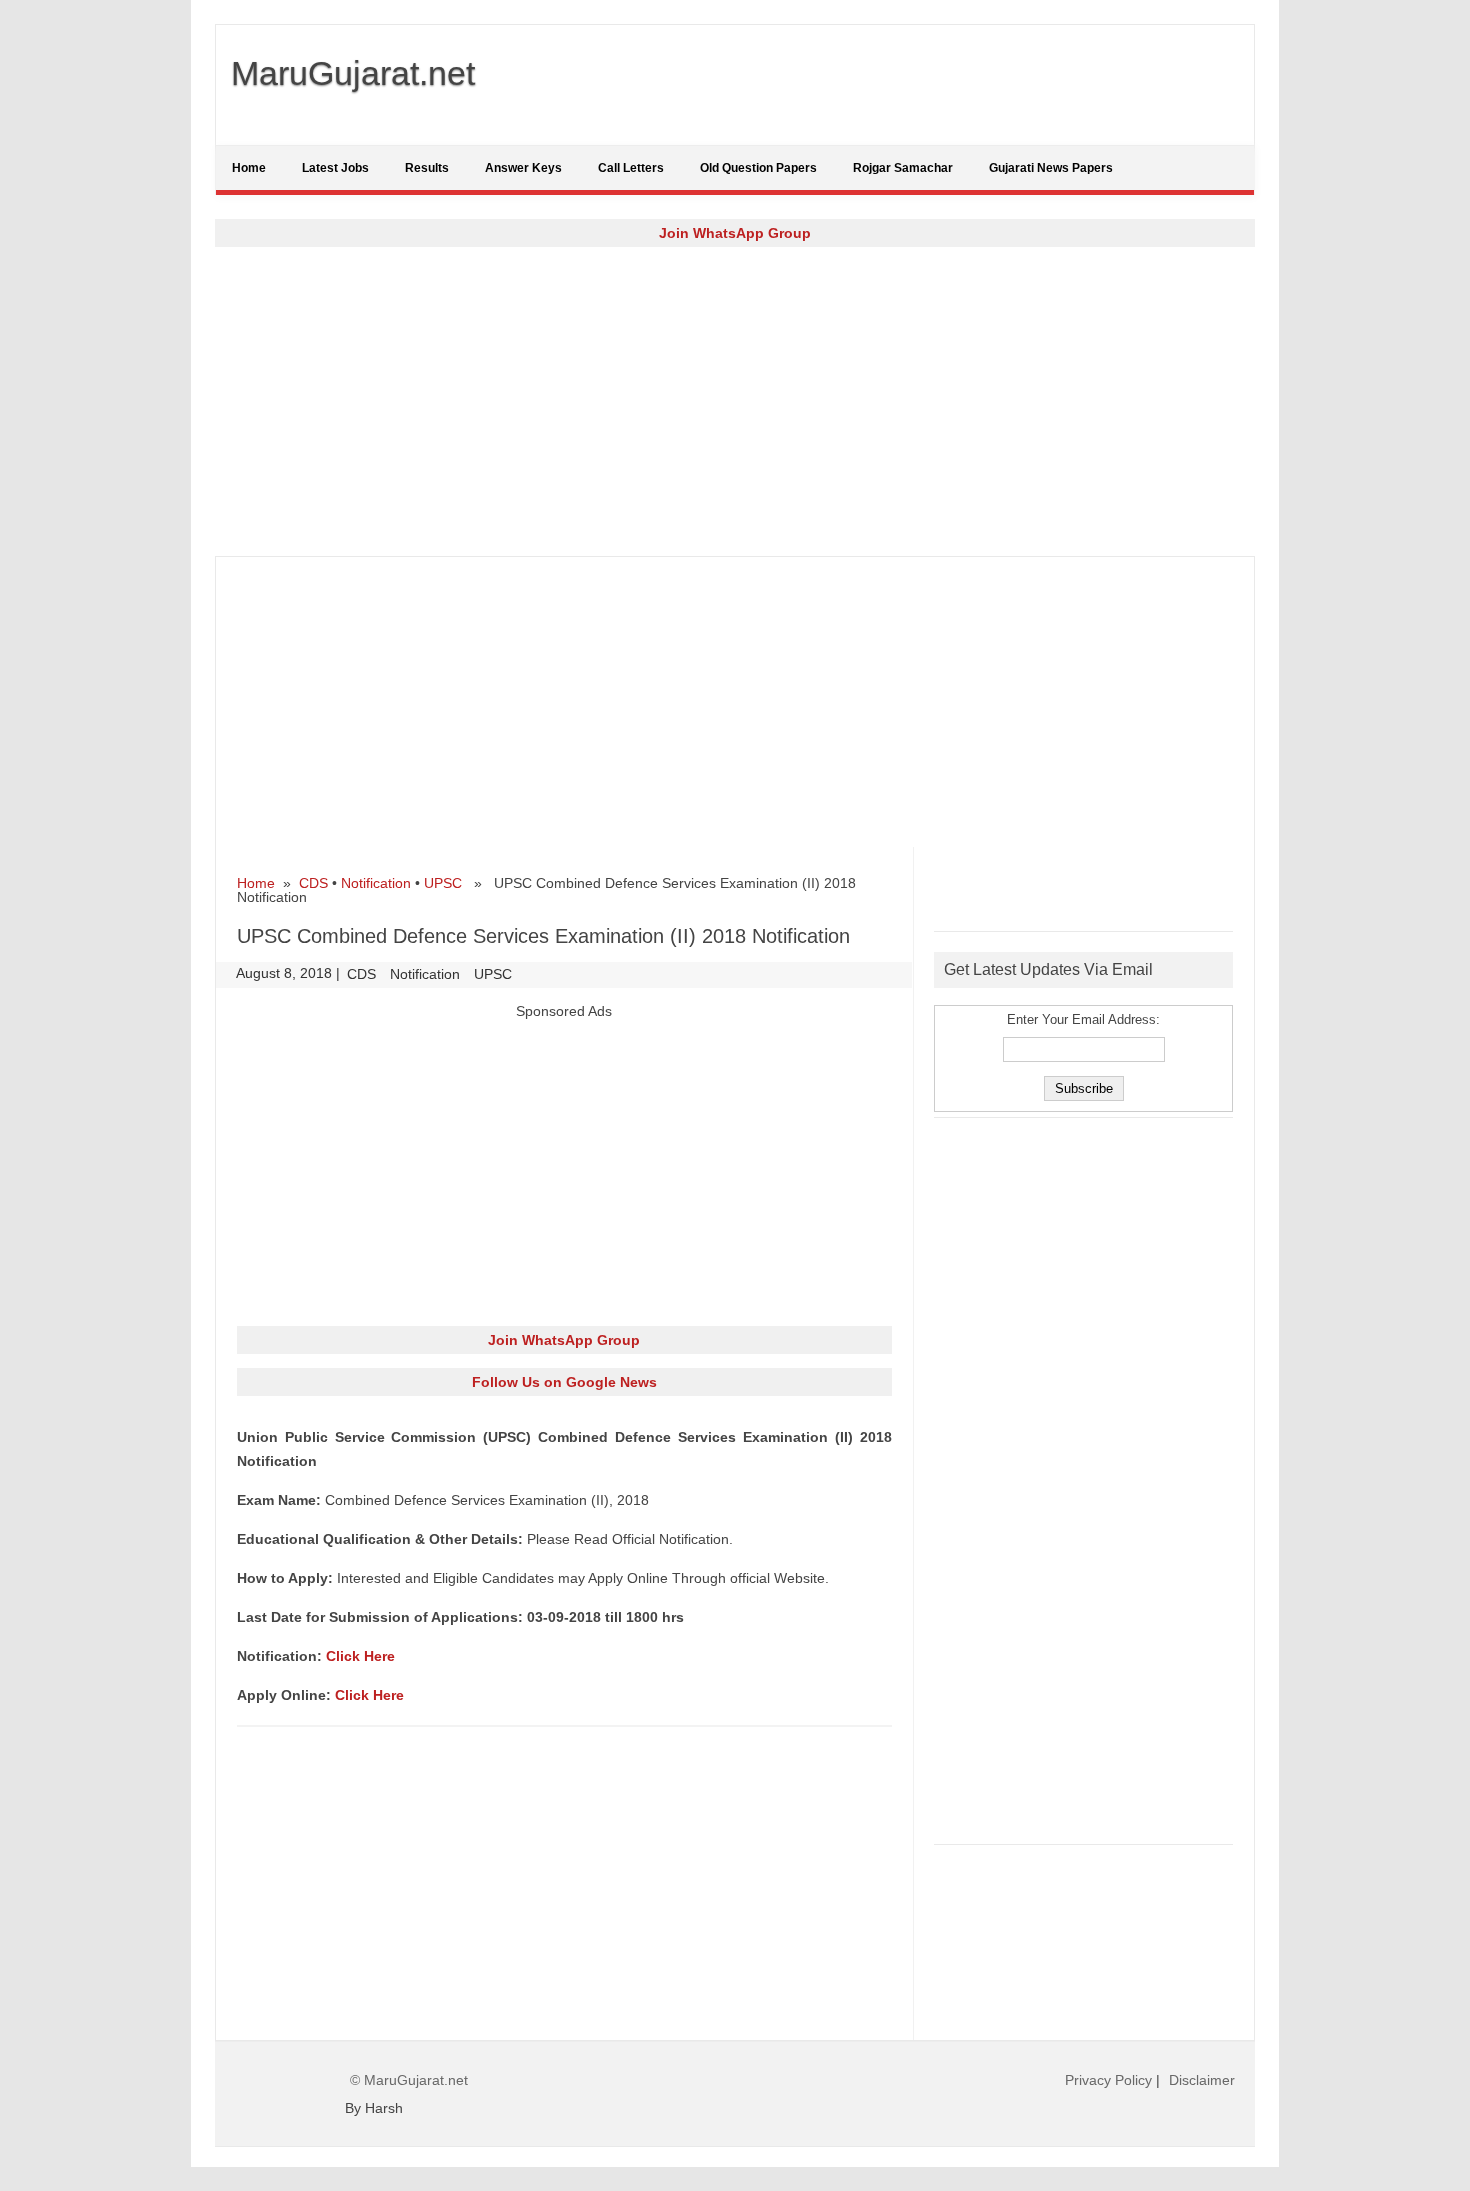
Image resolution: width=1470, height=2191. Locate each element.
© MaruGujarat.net (409, 2080)
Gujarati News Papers (1051, 168)
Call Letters (631, 168)
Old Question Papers (758, 168)
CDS (313, 883)
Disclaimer (1202, 2080)
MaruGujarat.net (353, 73)
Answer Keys (523, 168)
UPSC (443, 883)
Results (427, 168)
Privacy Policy (1108, 2080)
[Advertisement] (735, 401)
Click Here (360, 1656)
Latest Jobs (335, 168)
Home (249, 168)
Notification (376, 883)
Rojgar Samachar (903, 168)
